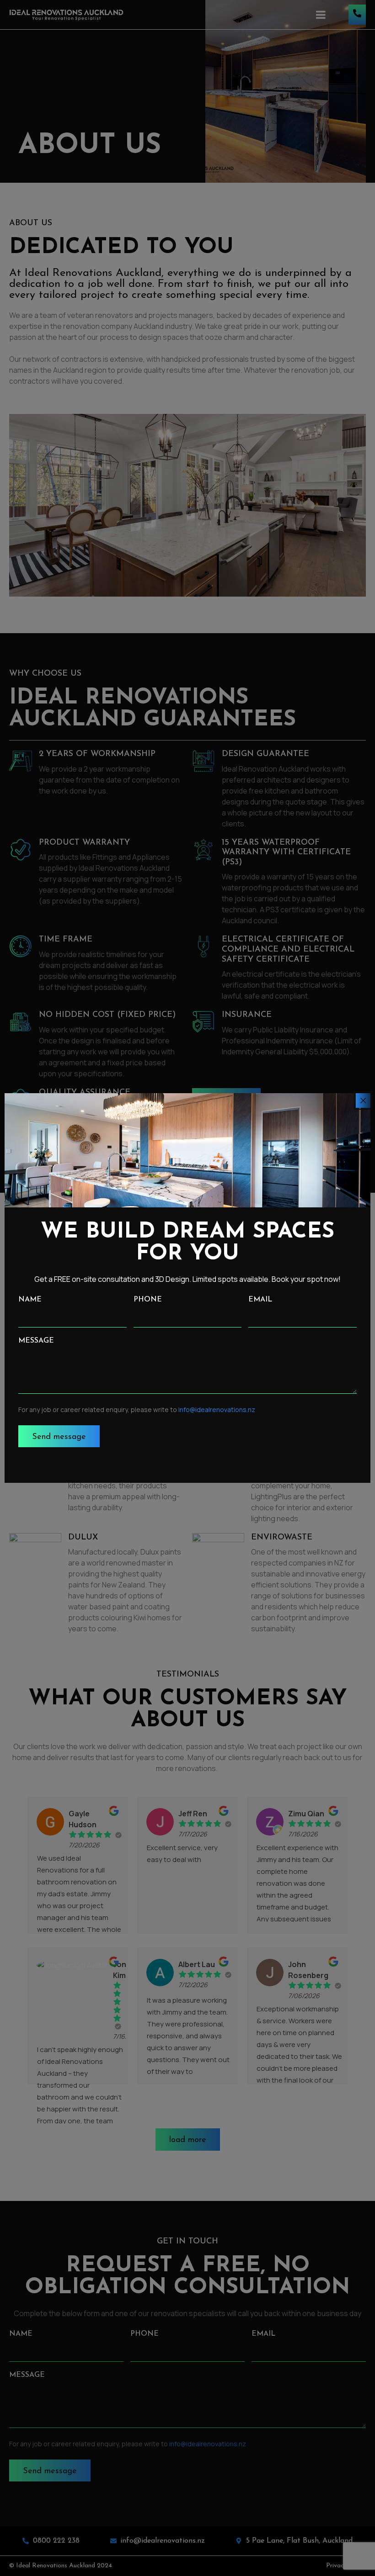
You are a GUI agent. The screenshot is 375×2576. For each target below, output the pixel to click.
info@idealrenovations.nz (217, 1410)
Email (260, 1300)
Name (30, 1300)
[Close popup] (363, 1100)
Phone (148, 1300)
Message (36, 1341)
